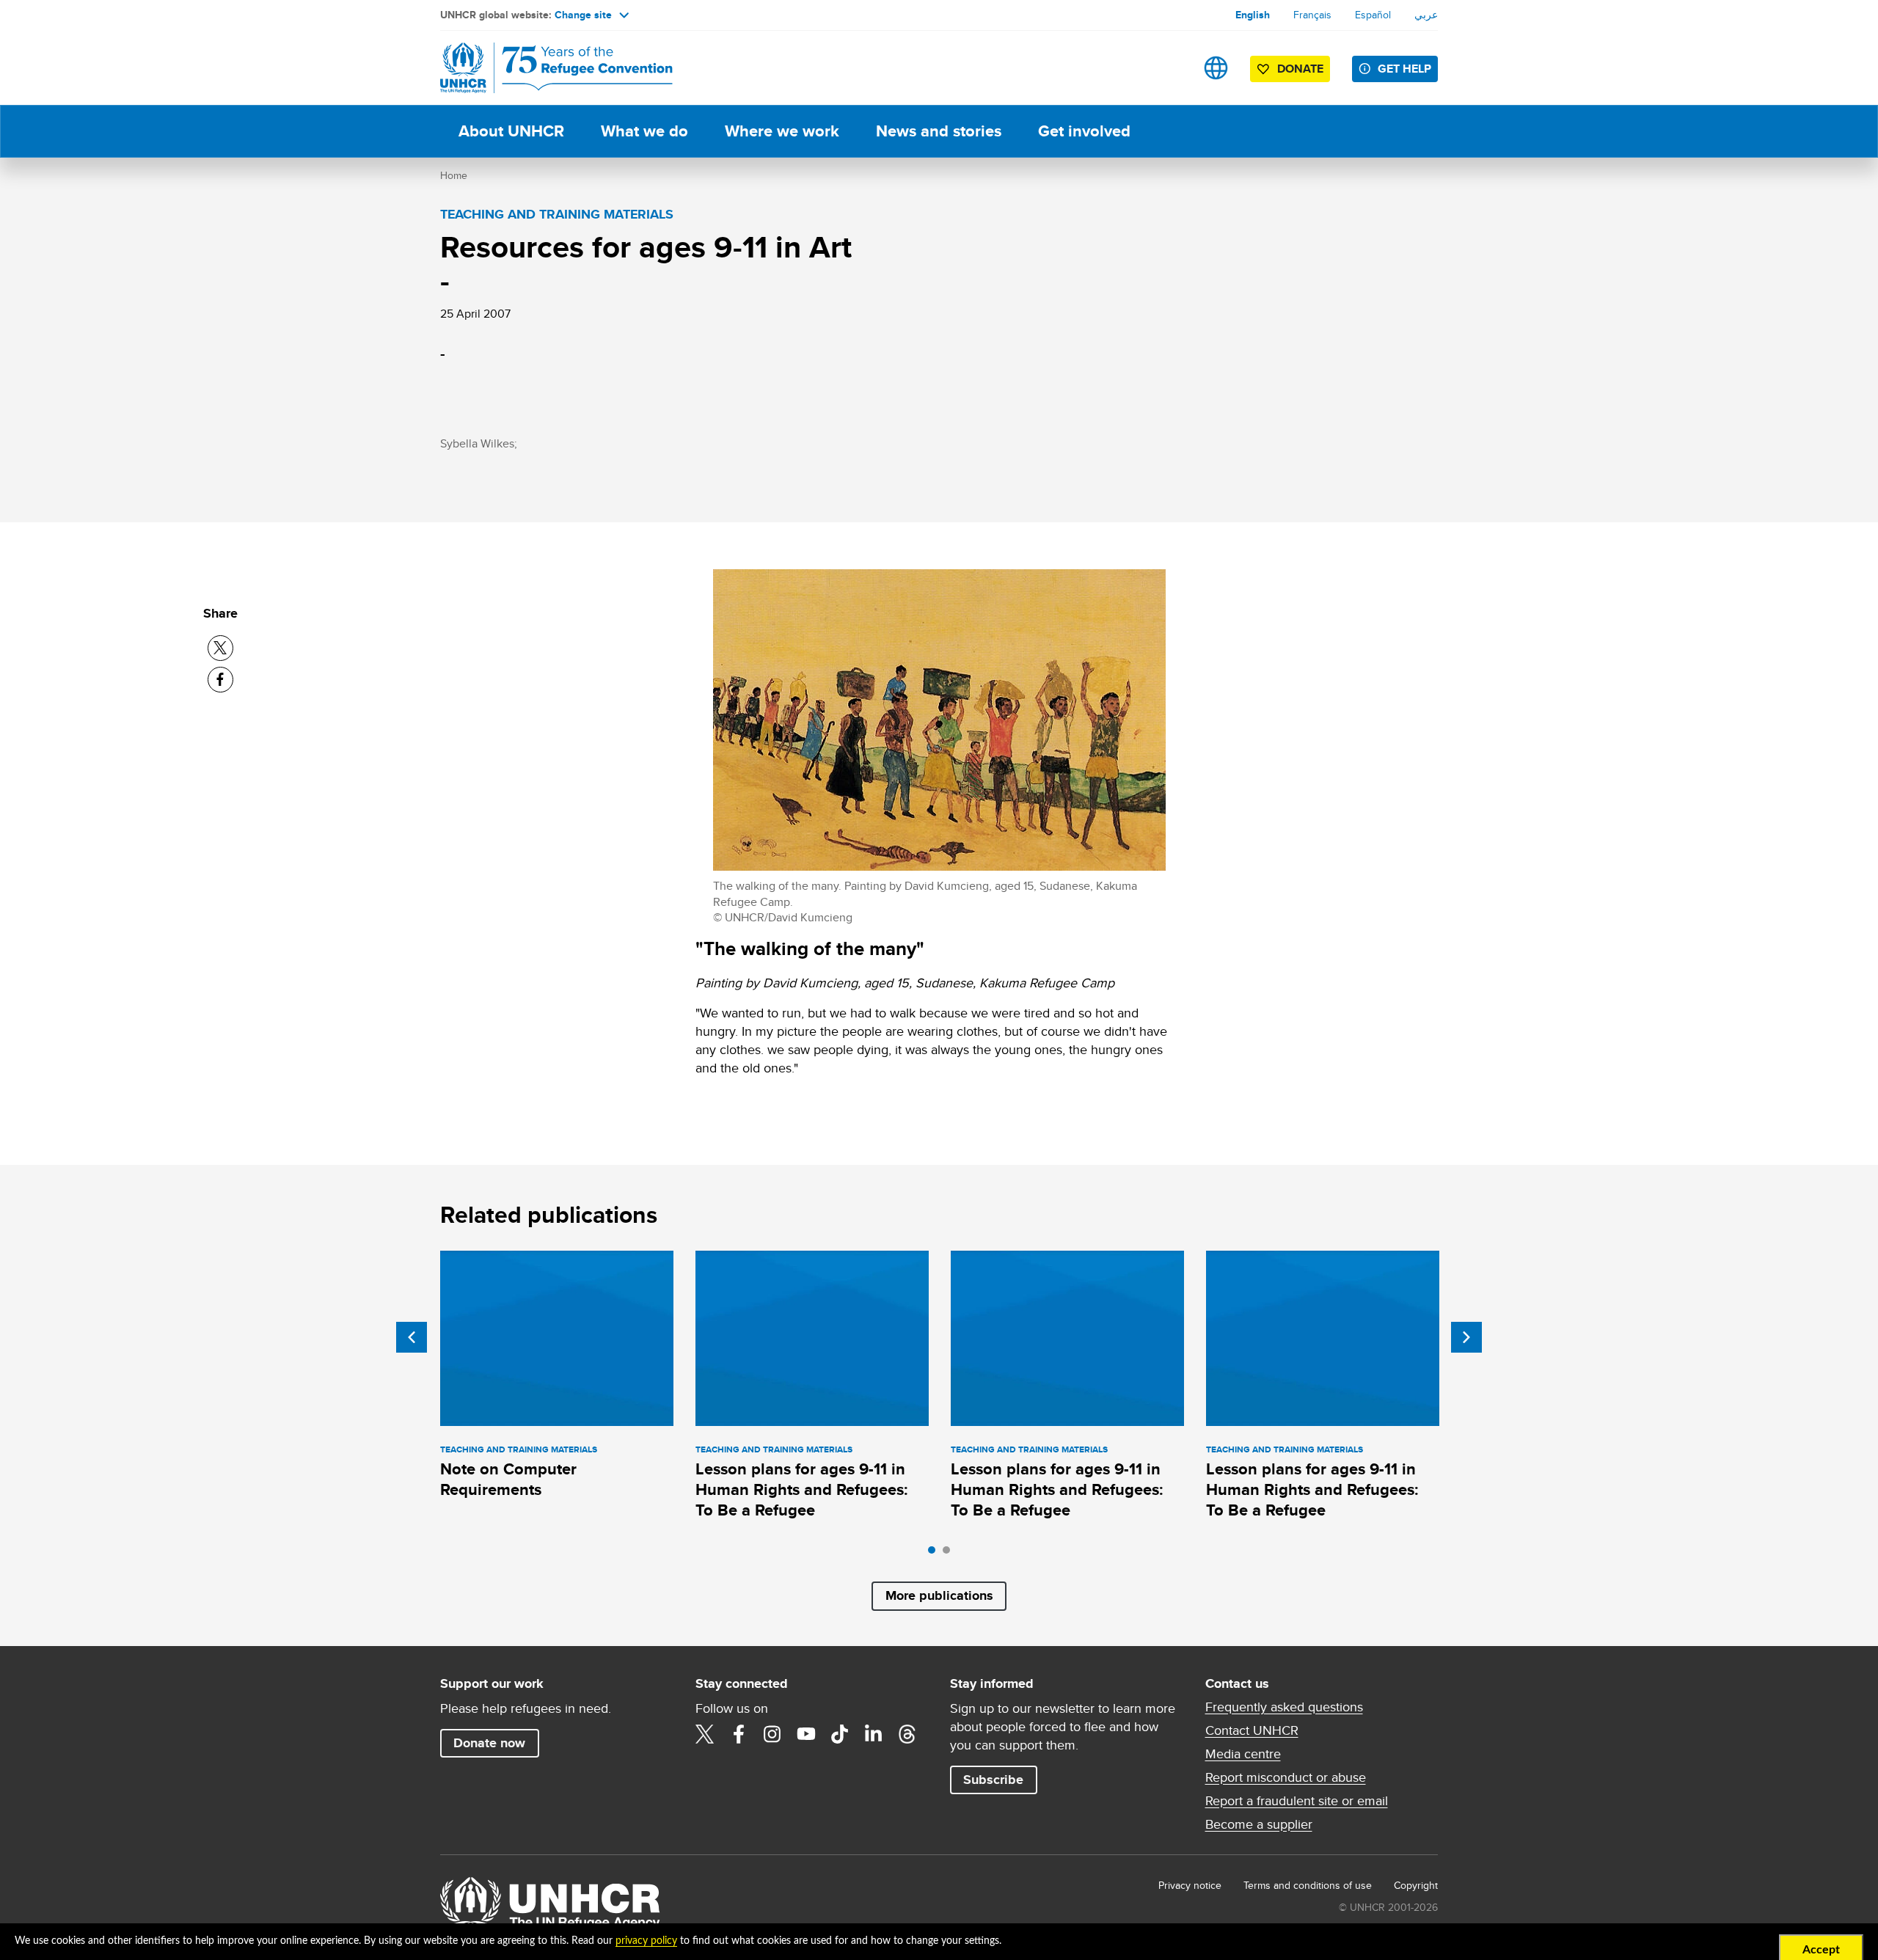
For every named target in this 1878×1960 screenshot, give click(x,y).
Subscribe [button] (993, 1780)
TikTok (840, 1734)
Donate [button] (1300, 69)
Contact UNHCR (1252, 1730)
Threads (907, 1734)
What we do (644, 131)
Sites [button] (1216, 68)
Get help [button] (1404, 69)
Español (1373, 15)
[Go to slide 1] (935, 1554)
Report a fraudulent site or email (1297, 1801)
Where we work (782, 131)
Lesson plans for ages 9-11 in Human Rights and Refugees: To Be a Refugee (802, 1490)
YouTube (806, 1734)
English (1253, 15)
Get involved (1084, 131)
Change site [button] (583, 15)
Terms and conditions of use (1308, 1885)
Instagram (772, 1734)
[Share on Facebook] (220, 680)
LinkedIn (874, 1734)
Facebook (739, 1734)
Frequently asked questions (1284, 1707)
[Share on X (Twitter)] (220, 648)
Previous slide (412, 1337)
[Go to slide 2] (950, 1554)
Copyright (1416, 1885)
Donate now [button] (489, 1743)
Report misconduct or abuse (1286, 1777)
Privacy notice (1190, 1885)
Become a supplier (1259, 1824)
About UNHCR (511, 131)
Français (1312, 15)
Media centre (1243, 1754)
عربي (1426, 15)
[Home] (543, 68)
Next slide (1466, 1337)
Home (454, 175)
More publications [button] (939, 1595)
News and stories (939, 131)
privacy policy (646, 1941)
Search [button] (1170, 68)
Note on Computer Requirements (508, 1479)
